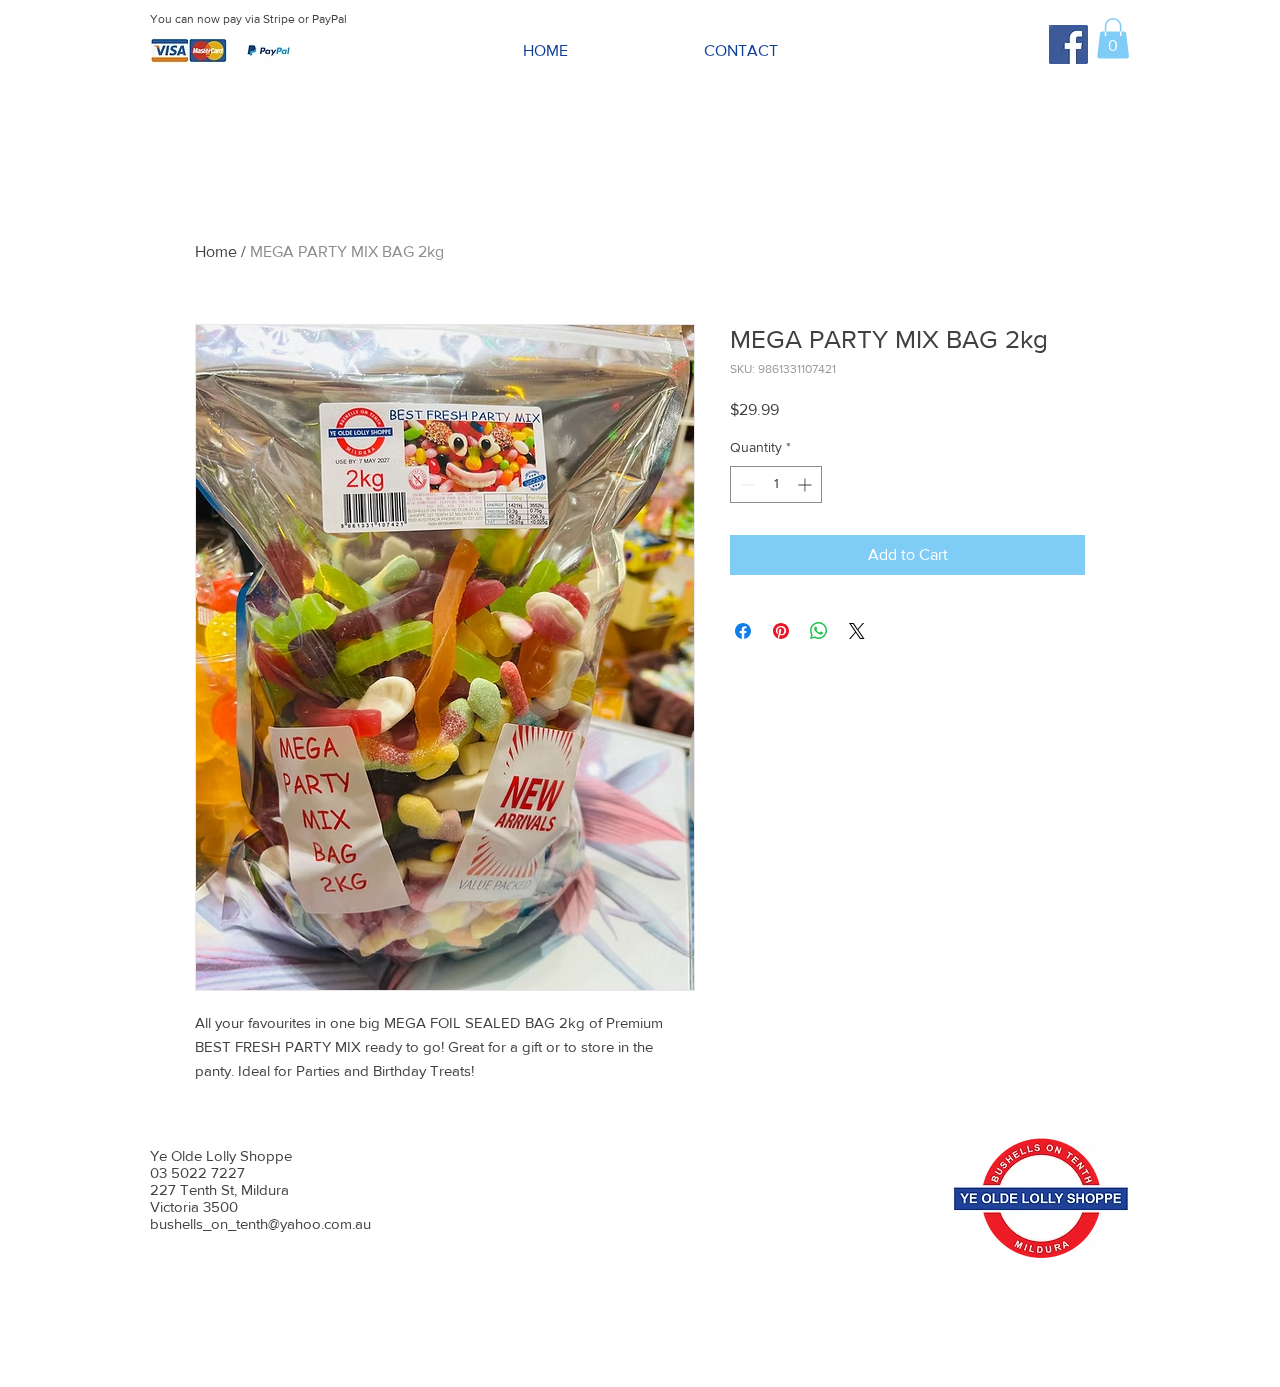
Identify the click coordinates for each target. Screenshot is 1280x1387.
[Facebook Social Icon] (1068, 44)
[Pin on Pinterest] (781, 631)
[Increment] (806, 484)
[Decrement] (745, 484)
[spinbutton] (776, 484)
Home (216, 251)
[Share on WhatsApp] (819, 631)
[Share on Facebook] (743, 631)
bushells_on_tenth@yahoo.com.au (260, 1223)
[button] (1113, 38)
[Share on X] (857, 631)
